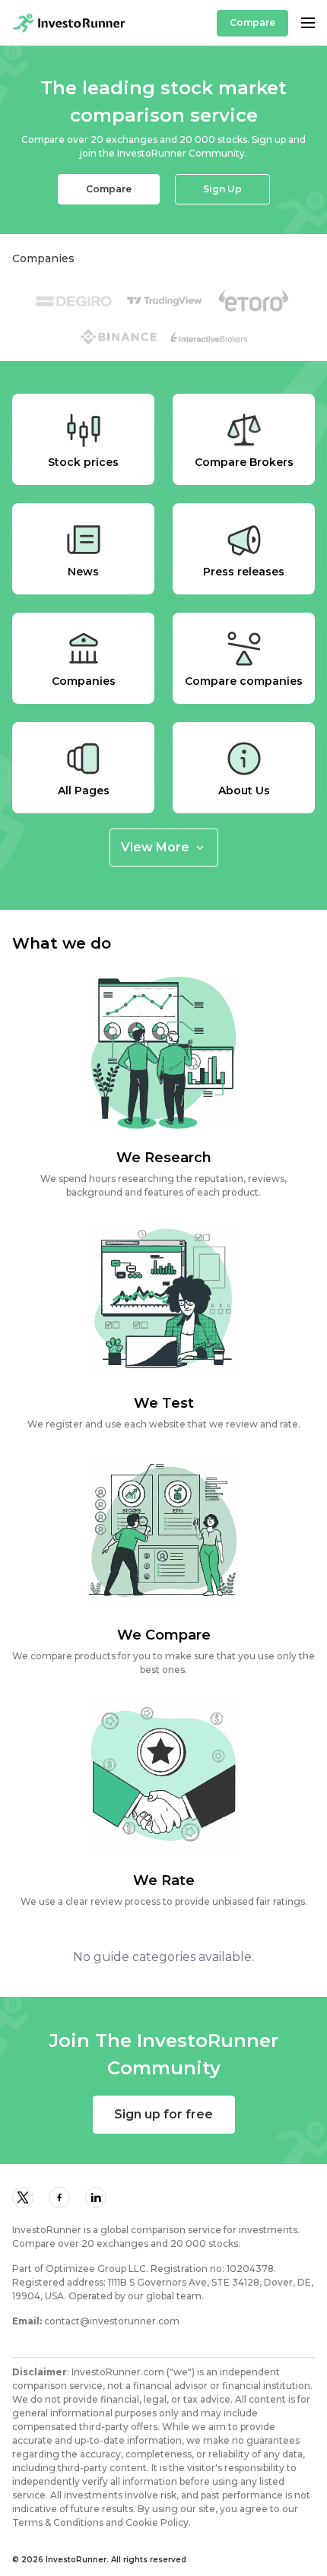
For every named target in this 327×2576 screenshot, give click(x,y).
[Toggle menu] (308, 23)
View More (155, 847)
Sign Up (222, 189)
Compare (252, 22)
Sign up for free (163, 2114)
